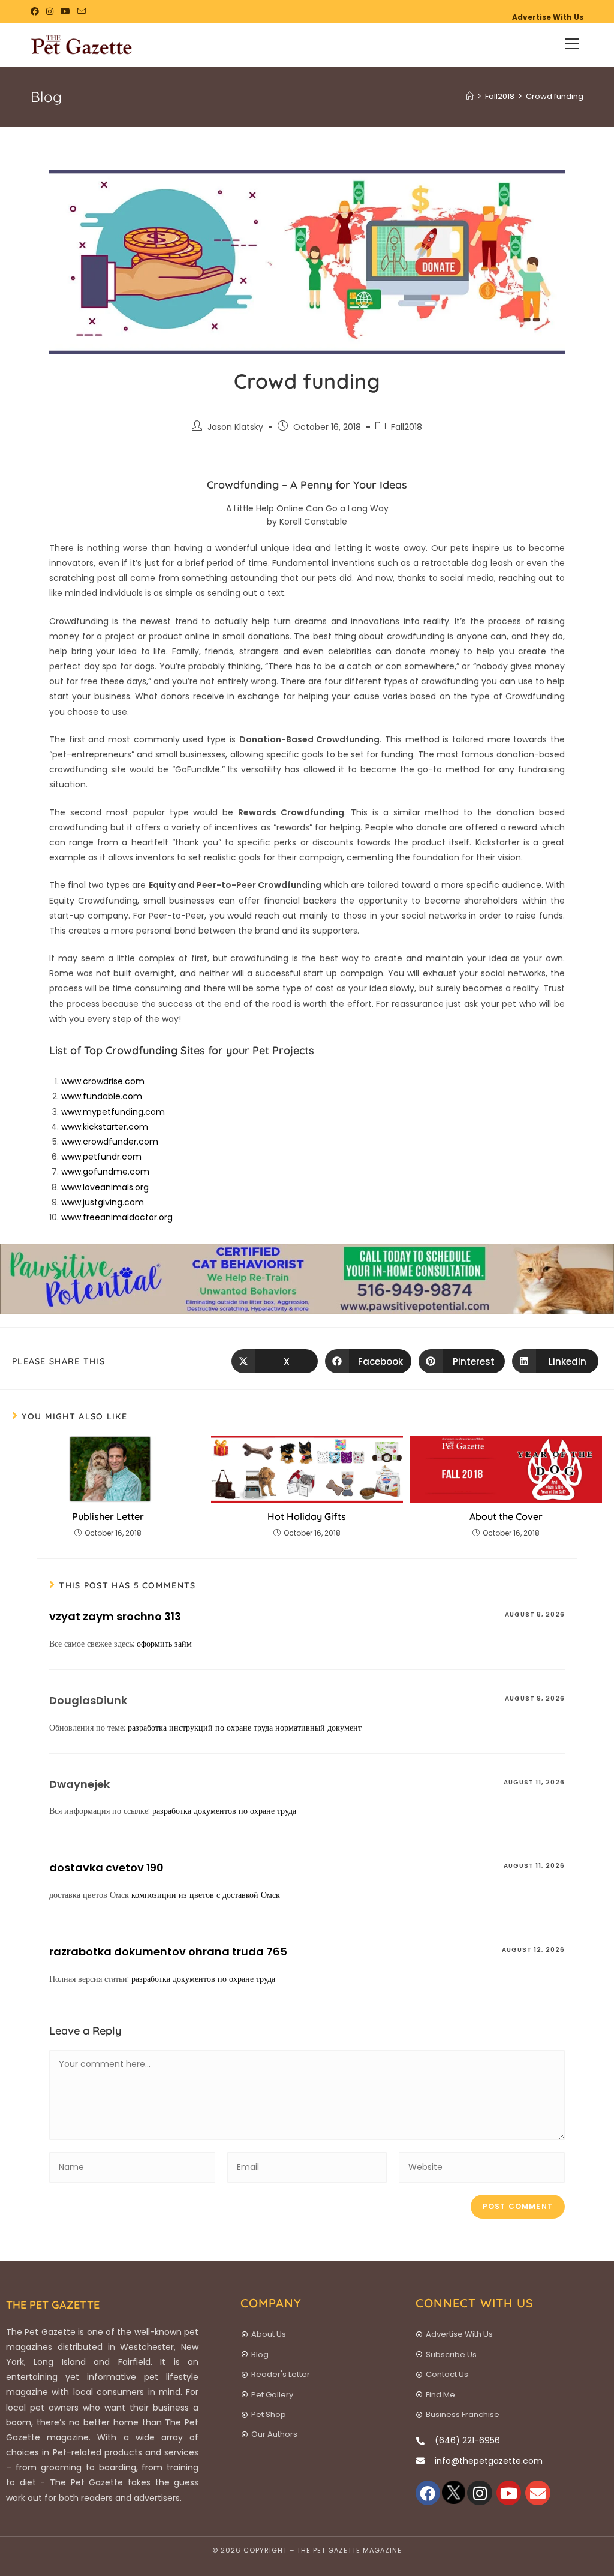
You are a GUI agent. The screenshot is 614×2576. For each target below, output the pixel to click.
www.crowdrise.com (103, 1081)
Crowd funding (555, 96)
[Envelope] (538, 2493)
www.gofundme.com (105, 1172)
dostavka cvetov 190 (106, 1868)
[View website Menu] (572, 45)
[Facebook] (428, 2493)
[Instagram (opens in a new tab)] (50, 11)
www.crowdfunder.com (110, 1142)
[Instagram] (480, 2493)
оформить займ (164, 1644)
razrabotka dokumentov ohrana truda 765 (168, 1951)
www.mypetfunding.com (113, 1112)
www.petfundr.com (101, 1157)
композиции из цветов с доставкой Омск (206, 1895)
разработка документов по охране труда (224, 1811)
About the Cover (506, 1516)
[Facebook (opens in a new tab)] (37, 11)
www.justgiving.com (103, 1202)
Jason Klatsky (235, 427)
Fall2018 (407, 427)
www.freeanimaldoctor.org (117, 1217)
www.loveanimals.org (105, 1187)
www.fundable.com (102, 1096)
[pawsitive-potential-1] (307, 1278)
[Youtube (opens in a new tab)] (65, 11)
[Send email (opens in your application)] (82, 11)
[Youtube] (509, 2493)
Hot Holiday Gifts (307, 1516)
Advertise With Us (548, 17)
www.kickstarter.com (105, 1127)
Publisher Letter (108, 1516)
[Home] (470, 96)
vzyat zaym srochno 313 (115, 1616)
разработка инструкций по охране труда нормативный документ (245, 1728)
